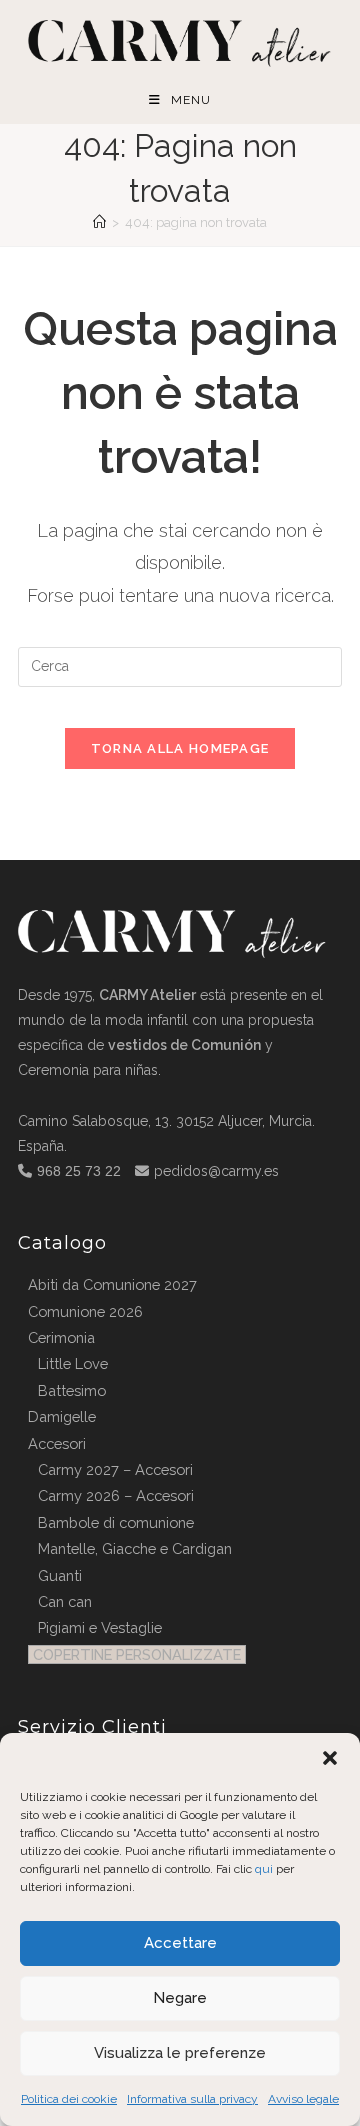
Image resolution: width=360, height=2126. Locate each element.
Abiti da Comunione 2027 (112, 1284)
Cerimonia (61, 1337)
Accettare (180, 1943)
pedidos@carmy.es (216, 1171)
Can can (65, 1601)
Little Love (73, 1363)
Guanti (60, 1575)
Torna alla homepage (180, 748)
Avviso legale (303, 2099)
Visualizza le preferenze (180, 2053)
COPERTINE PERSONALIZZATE (137, 1654)
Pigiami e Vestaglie (100, 1627)
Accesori (57, 1443)
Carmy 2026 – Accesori (116, 1495)
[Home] (99, 222)
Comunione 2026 (85, 1311)
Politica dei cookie (69, 2099)
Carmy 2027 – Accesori (115, 1469)
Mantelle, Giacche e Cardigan (135, 1548)
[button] (330, 1758)
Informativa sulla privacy (192, 2099)
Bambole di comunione (116, 1522)
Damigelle (62, 1416)
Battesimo (72, 1390)
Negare (180, 1998)
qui (264, 1869)
